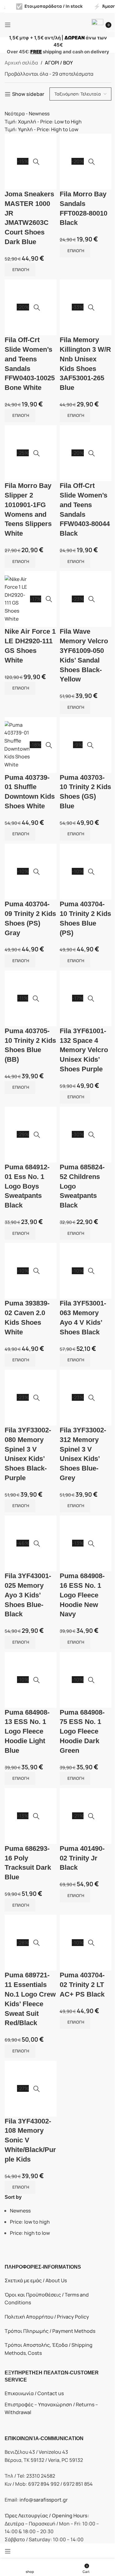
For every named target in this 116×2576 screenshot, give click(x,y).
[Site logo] (54, 24)
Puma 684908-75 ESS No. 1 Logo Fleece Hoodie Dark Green (82, 1731)
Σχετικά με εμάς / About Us (36, 2280)
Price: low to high (30, 2222)
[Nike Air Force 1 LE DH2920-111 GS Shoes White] (17, 599)
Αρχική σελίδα (21, 63)
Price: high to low (30, 2233)
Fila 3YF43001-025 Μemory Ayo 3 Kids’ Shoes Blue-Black (28, 1595)
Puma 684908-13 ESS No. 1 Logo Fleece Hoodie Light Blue (27, 1731)
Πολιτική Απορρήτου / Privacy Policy (47, 2317)
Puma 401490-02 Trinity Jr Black (82, 1858)
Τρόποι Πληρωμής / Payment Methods (50, 2331)
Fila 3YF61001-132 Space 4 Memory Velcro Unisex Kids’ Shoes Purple (84, 1050)
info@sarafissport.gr (44, 2500)
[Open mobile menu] (8, 25)
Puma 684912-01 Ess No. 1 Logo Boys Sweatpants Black (27, 1186)
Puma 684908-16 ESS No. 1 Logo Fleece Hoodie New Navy (82, 1595)
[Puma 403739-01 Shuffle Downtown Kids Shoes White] (17, 745)
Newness (20, 2211)
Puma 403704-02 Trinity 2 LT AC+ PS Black (82, 1985)
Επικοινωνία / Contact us (34, 2393)
